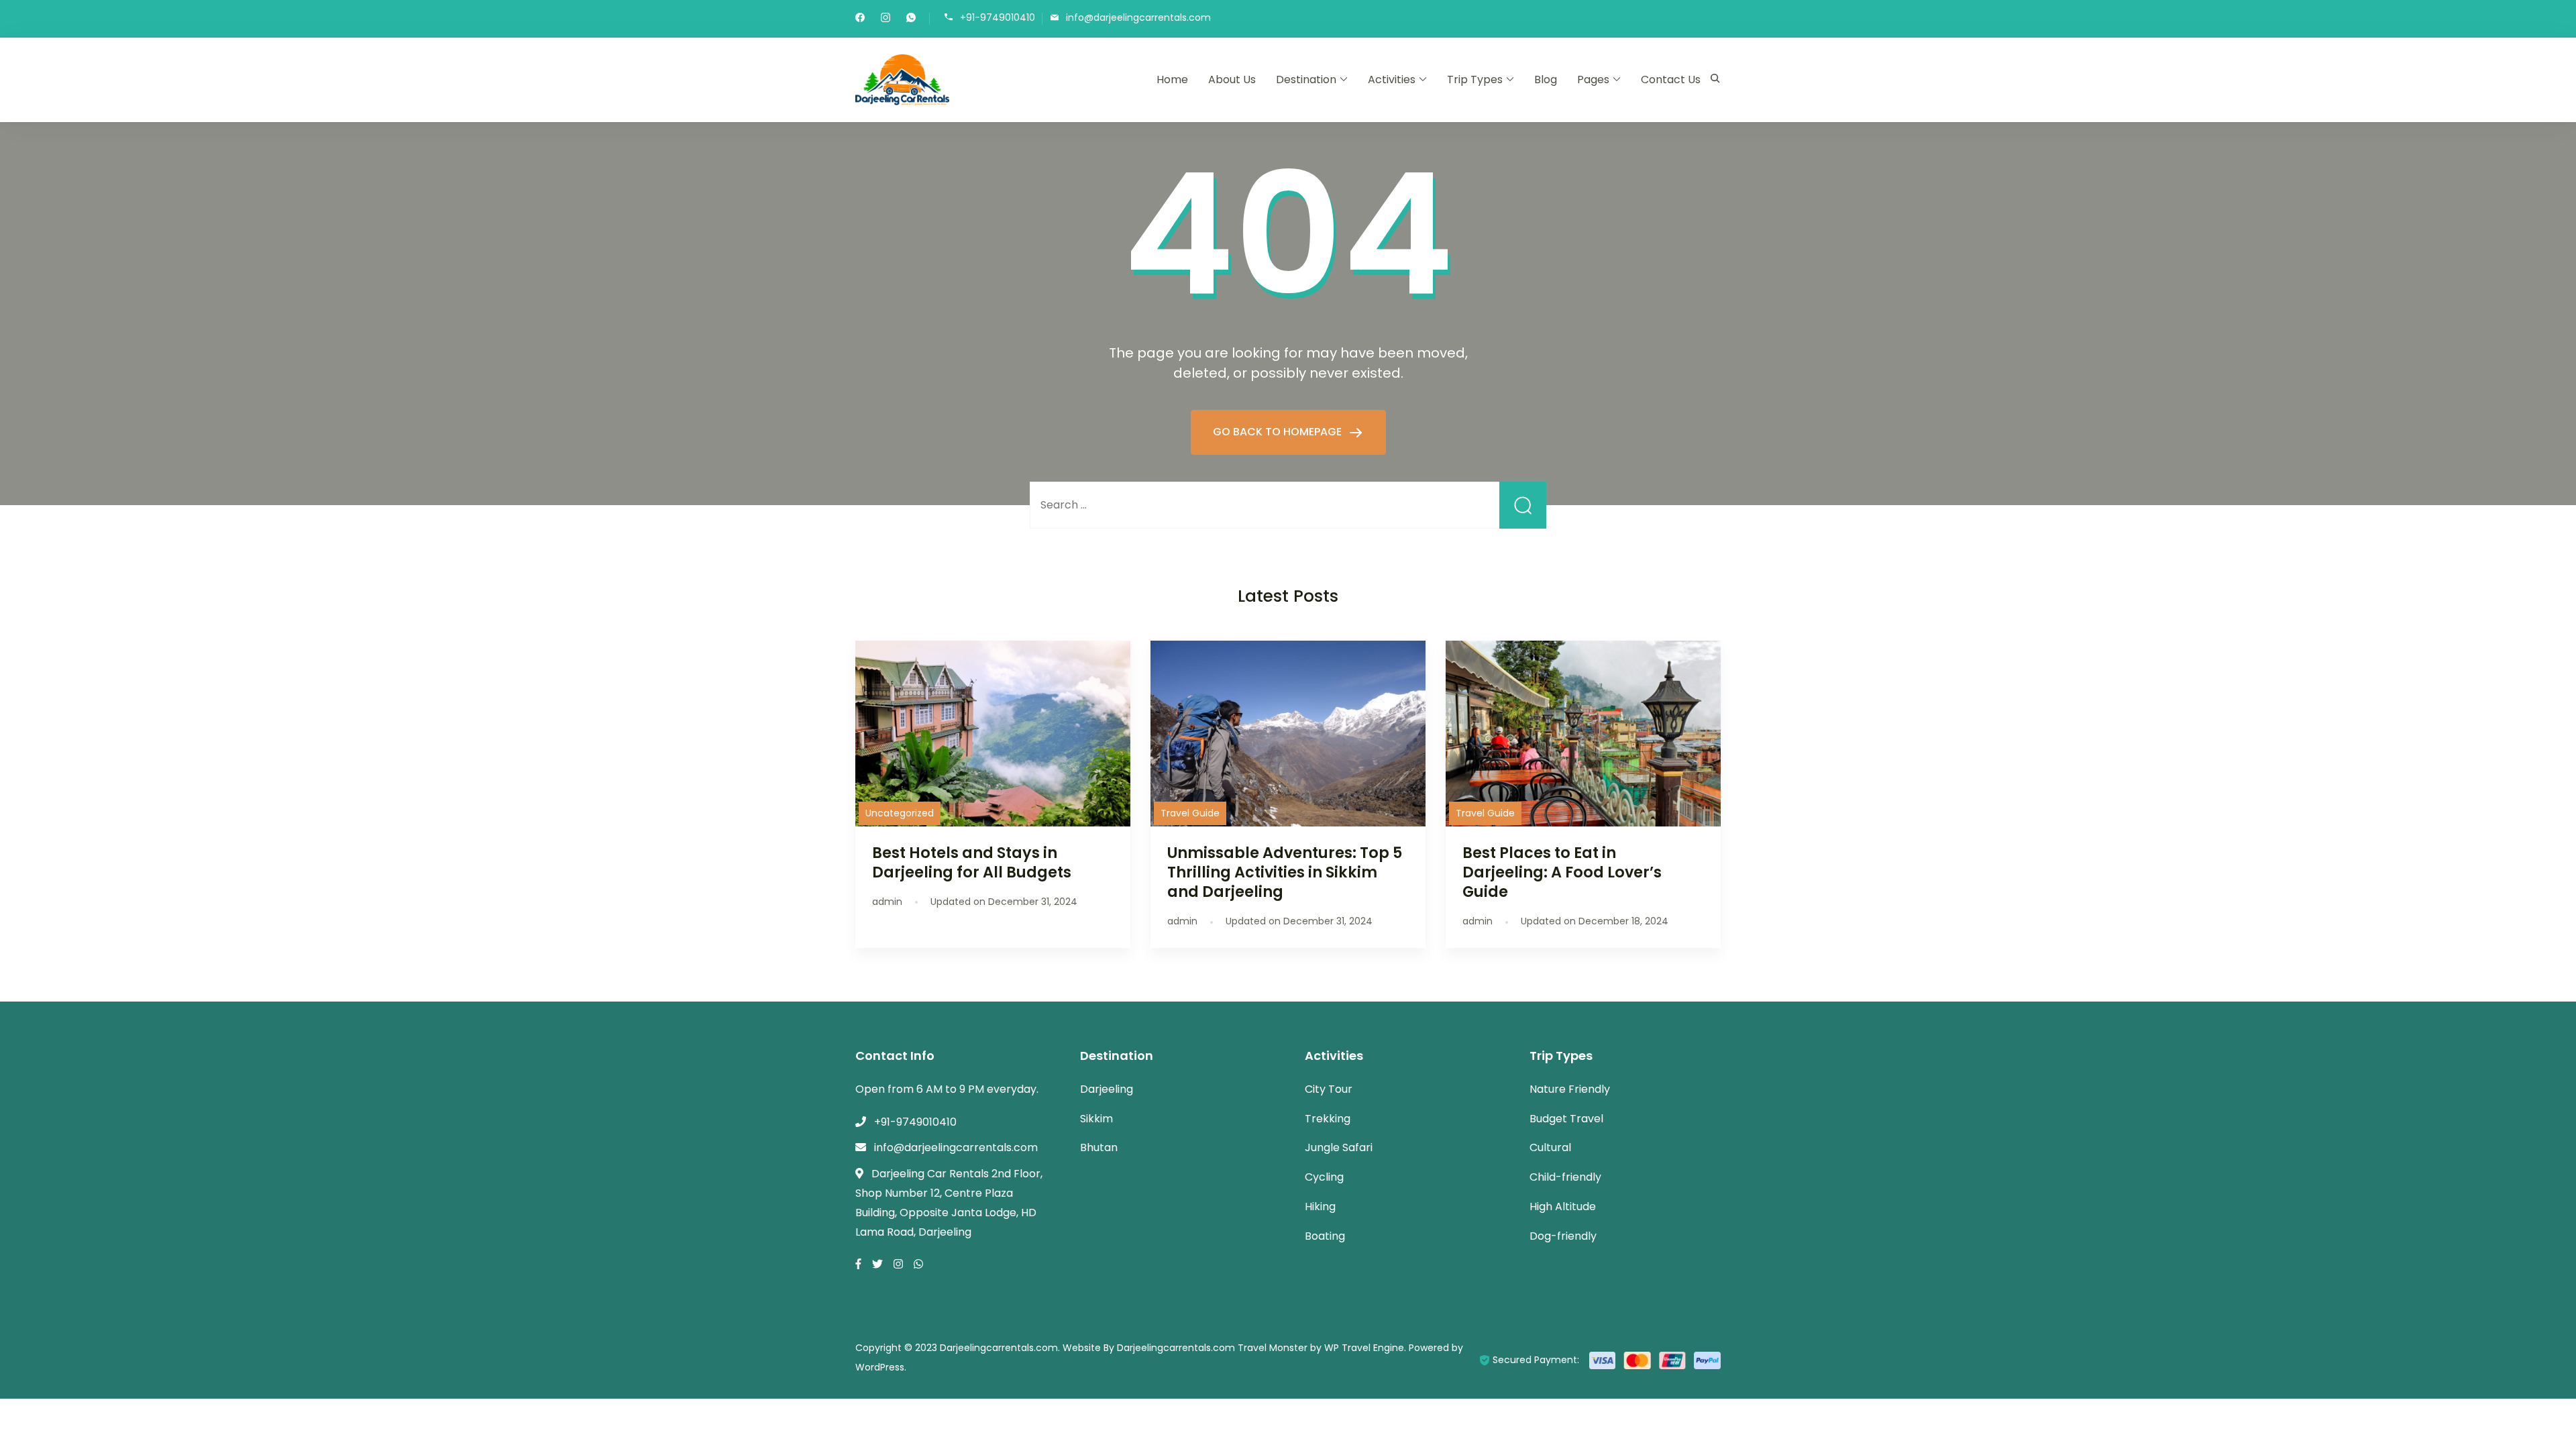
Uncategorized (900, 813)
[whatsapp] (911, 19)
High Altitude (1563, 1206)
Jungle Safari (1339, 1147)
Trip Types (1475, 79)
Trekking (1328, 1119)
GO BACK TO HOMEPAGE (1279, 432)
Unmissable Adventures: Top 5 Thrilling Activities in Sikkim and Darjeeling (1285, 872)
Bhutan (1099, 1147)
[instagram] (885, 19)
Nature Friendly (1570, 1089)
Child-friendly (1565, 1177)
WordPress (880, 1367)
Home (1172, 79)
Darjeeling (1107, 1089)
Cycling (1324, 1177)
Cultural (1550, 1147)
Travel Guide (1190, 813)
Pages (1593, 79)
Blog (1546, 79)
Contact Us (1671, 79)
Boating (1325, 1236)
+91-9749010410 (998, 18)
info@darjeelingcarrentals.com (1138, 18)
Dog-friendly (1563, 1236)
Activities (1392, 79)
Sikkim (1096, 1119)
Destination (1306, 79)
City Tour (1329, 1089)
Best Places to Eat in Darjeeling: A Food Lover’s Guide (1562, 872)
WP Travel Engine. (1365, 1348)
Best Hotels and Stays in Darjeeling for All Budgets (972, 862)
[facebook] (860, 19)
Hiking (1320, 1206)
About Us (1232, 79)
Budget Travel (1566, 1119)
